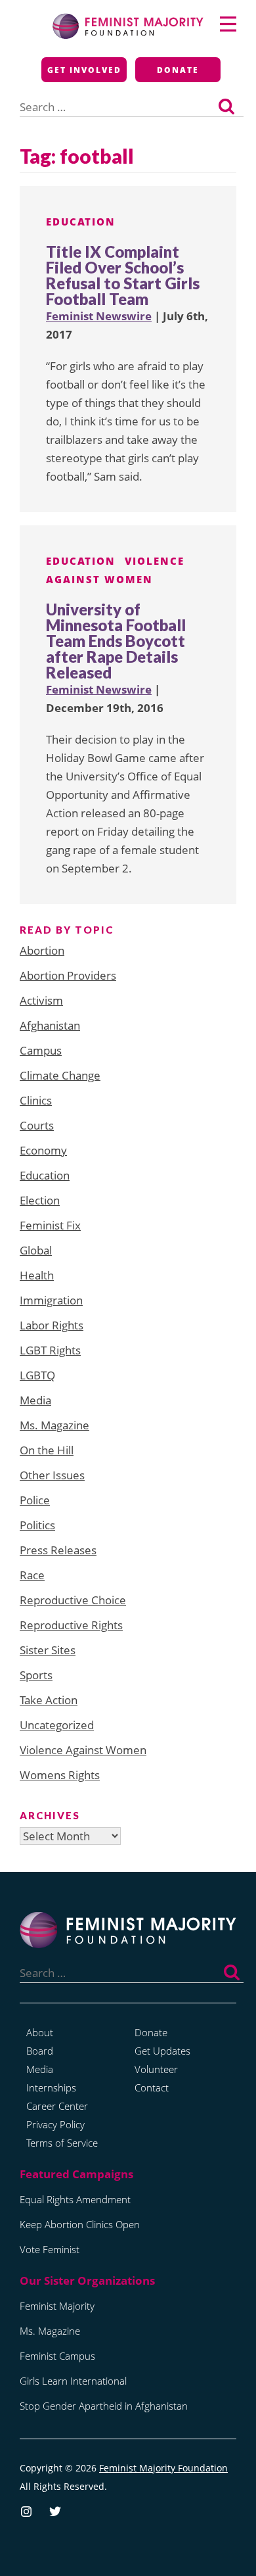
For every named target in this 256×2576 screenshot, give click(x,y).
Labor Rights (52, 1325)
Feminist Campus (57, 2356)
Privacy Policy (55, 2124)
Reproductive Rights (71, 1625)
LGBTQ (37, 1375)
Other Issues (52, 1475)
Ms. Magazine (54, 1425)
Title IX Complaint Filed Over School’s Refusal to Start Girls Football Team (123, 275)
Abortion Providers (68, 975)
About (40, 2032)
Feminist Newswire (99, 316)
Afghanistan (50, 1025)
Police (35, 1500)
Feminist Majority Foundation (163, 2468)
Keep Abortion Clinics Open (80, 2224)
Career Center (57, 2106)
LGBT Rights (50, 1350)
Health (37, 1275)
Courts (37, 1125)
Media (35, 1400)
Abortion (42, 950)
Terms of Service (62, 2143)
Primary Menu (228, 24)
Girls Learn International (73, 2381)
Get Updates (162, 2051)
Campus (41, 1050)
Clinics (36, 1100)
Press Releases (58, 1550)
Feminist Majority (57, 2306)
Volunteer (156, 2069)
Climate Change (60, 1075)
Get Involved (84, 70)
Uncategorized (57, 1725)
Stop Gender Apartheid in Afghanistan (104, 2406)
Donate (178, 70)
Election (40, 1200)
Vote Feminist (50, 2249)
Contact (152, 2087)
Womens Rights (60, 1775)
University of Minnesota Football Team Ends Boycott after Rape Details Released (116, 641)
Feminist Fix (50, 1225)
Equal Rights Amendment (75, 2199)
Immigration (51, 1300)
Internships (51, 2087)
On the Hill (47, 1450)
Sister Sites (48, 1650)
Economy (43, 1150)
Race (32, 1575)
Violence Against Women (83, 1750)
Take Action (49, 1700)
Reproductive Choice (73, 1600)
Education (81, 222)
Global (36, 1250)
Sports (36, 1675)
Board (40, 2051)
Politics (37, 1525)
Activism (41, 1000)
